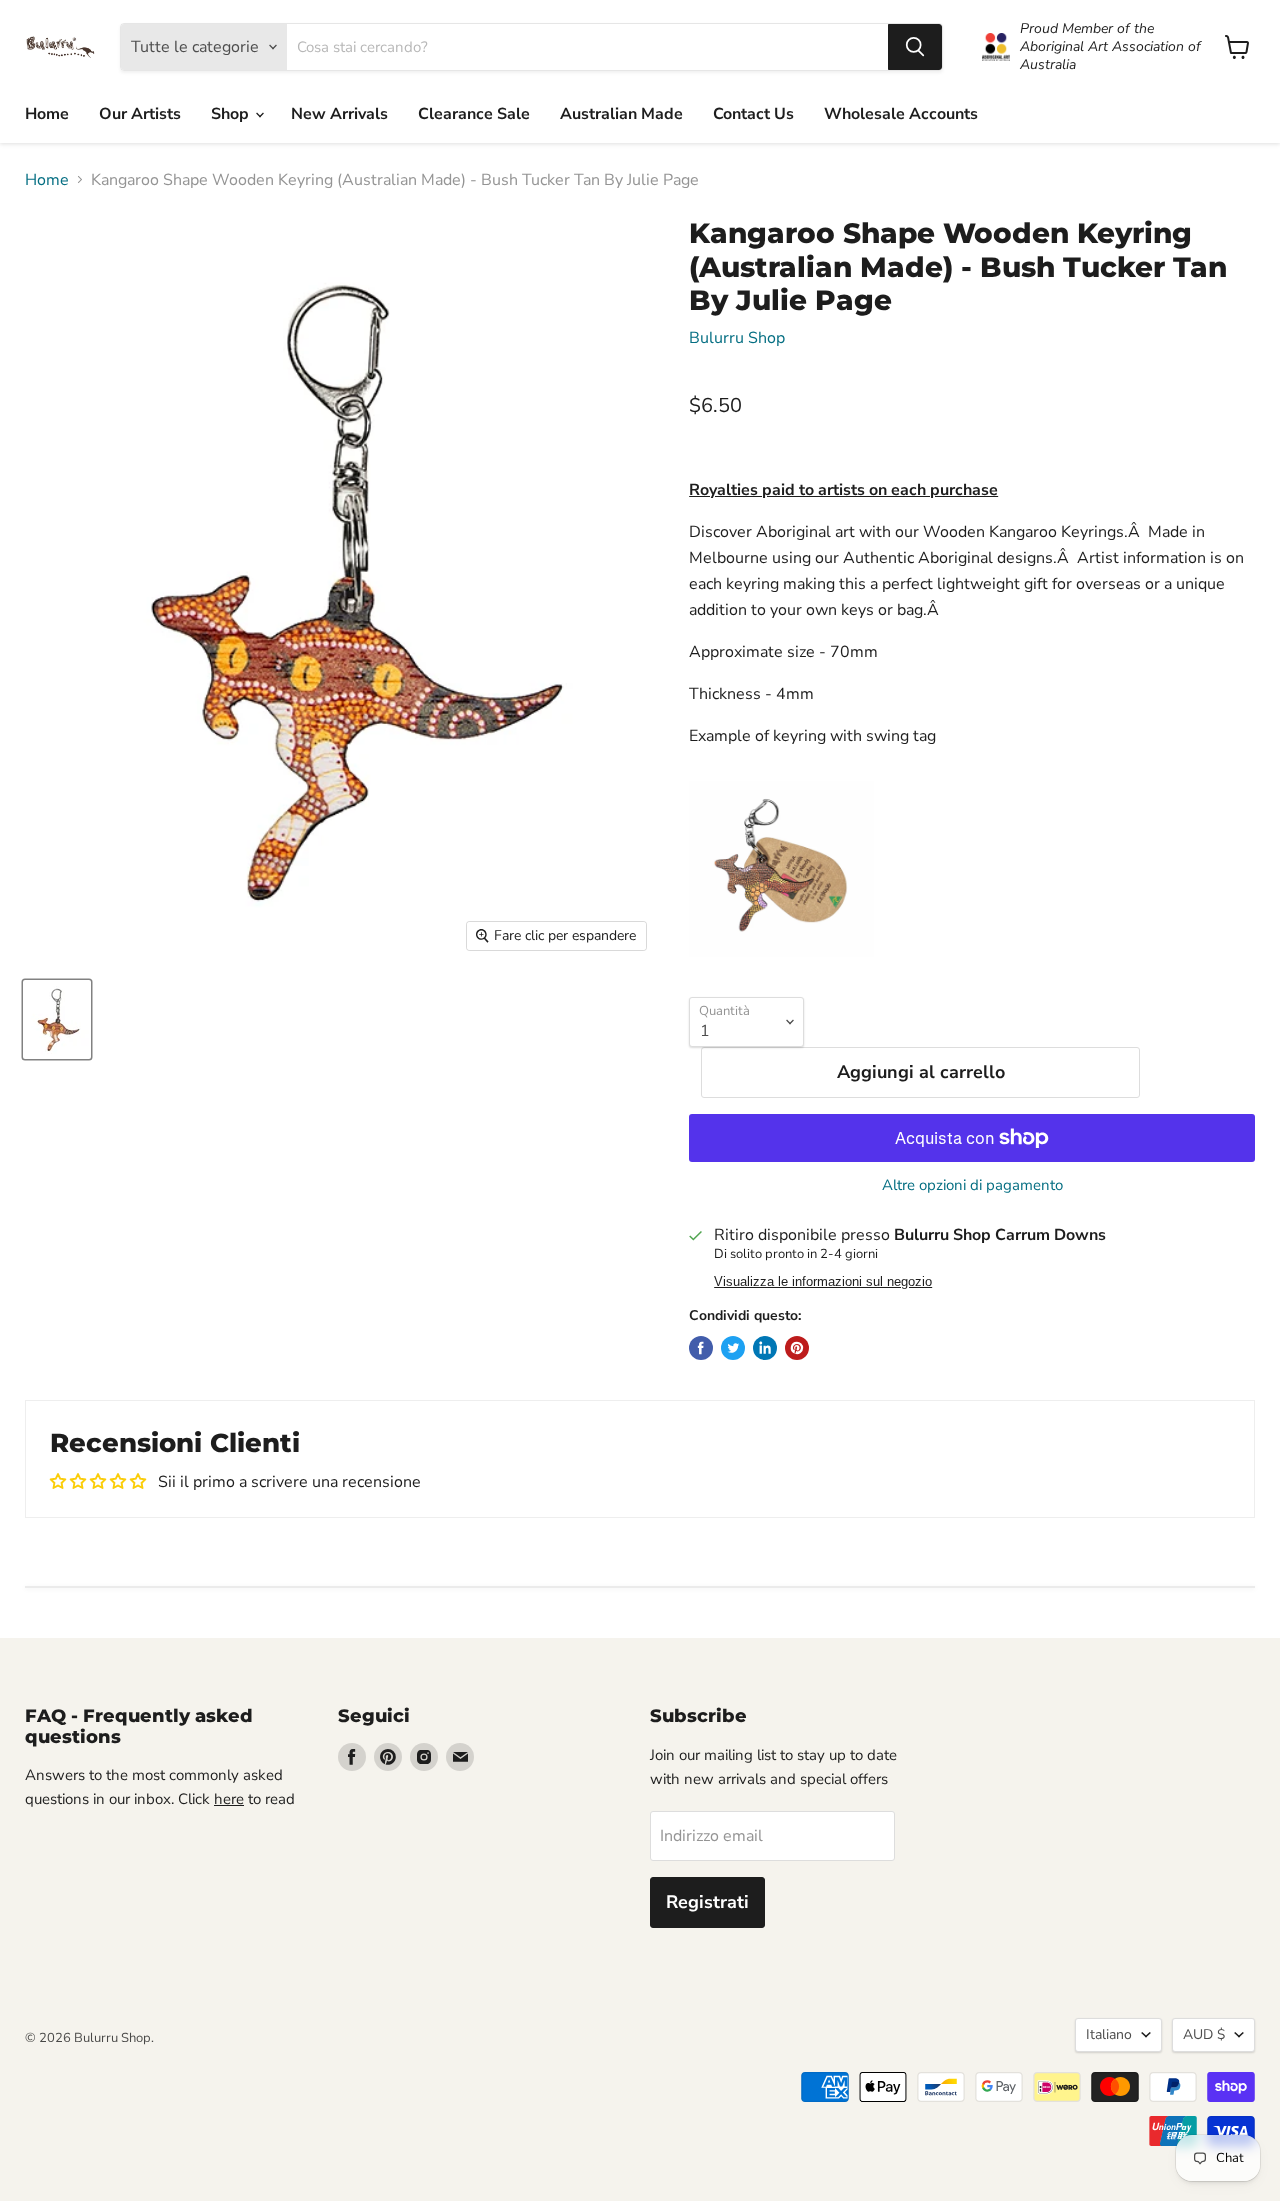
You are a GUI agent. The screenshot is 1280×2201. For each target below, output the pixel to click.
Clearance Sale (474, 114)
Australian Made (621, 114)
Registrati (707, 1902)
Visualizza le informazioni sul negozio (823, 1282)
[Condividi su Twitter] (733, 1348)
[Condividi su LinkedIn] (765, 1348)
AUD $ (1204, 2034)
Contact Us (753, 114)
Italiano (1109, 2034)
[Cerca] (915, 47)
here (229, 1799)
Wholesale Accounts (901, 114)
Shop (232, 114)
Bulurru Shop (737, 338)
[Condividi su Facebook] (701, 1348)
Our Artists (140, 114)
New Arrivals (339, 114)
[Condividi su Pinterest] (797, 1348)
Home (47, 114)
